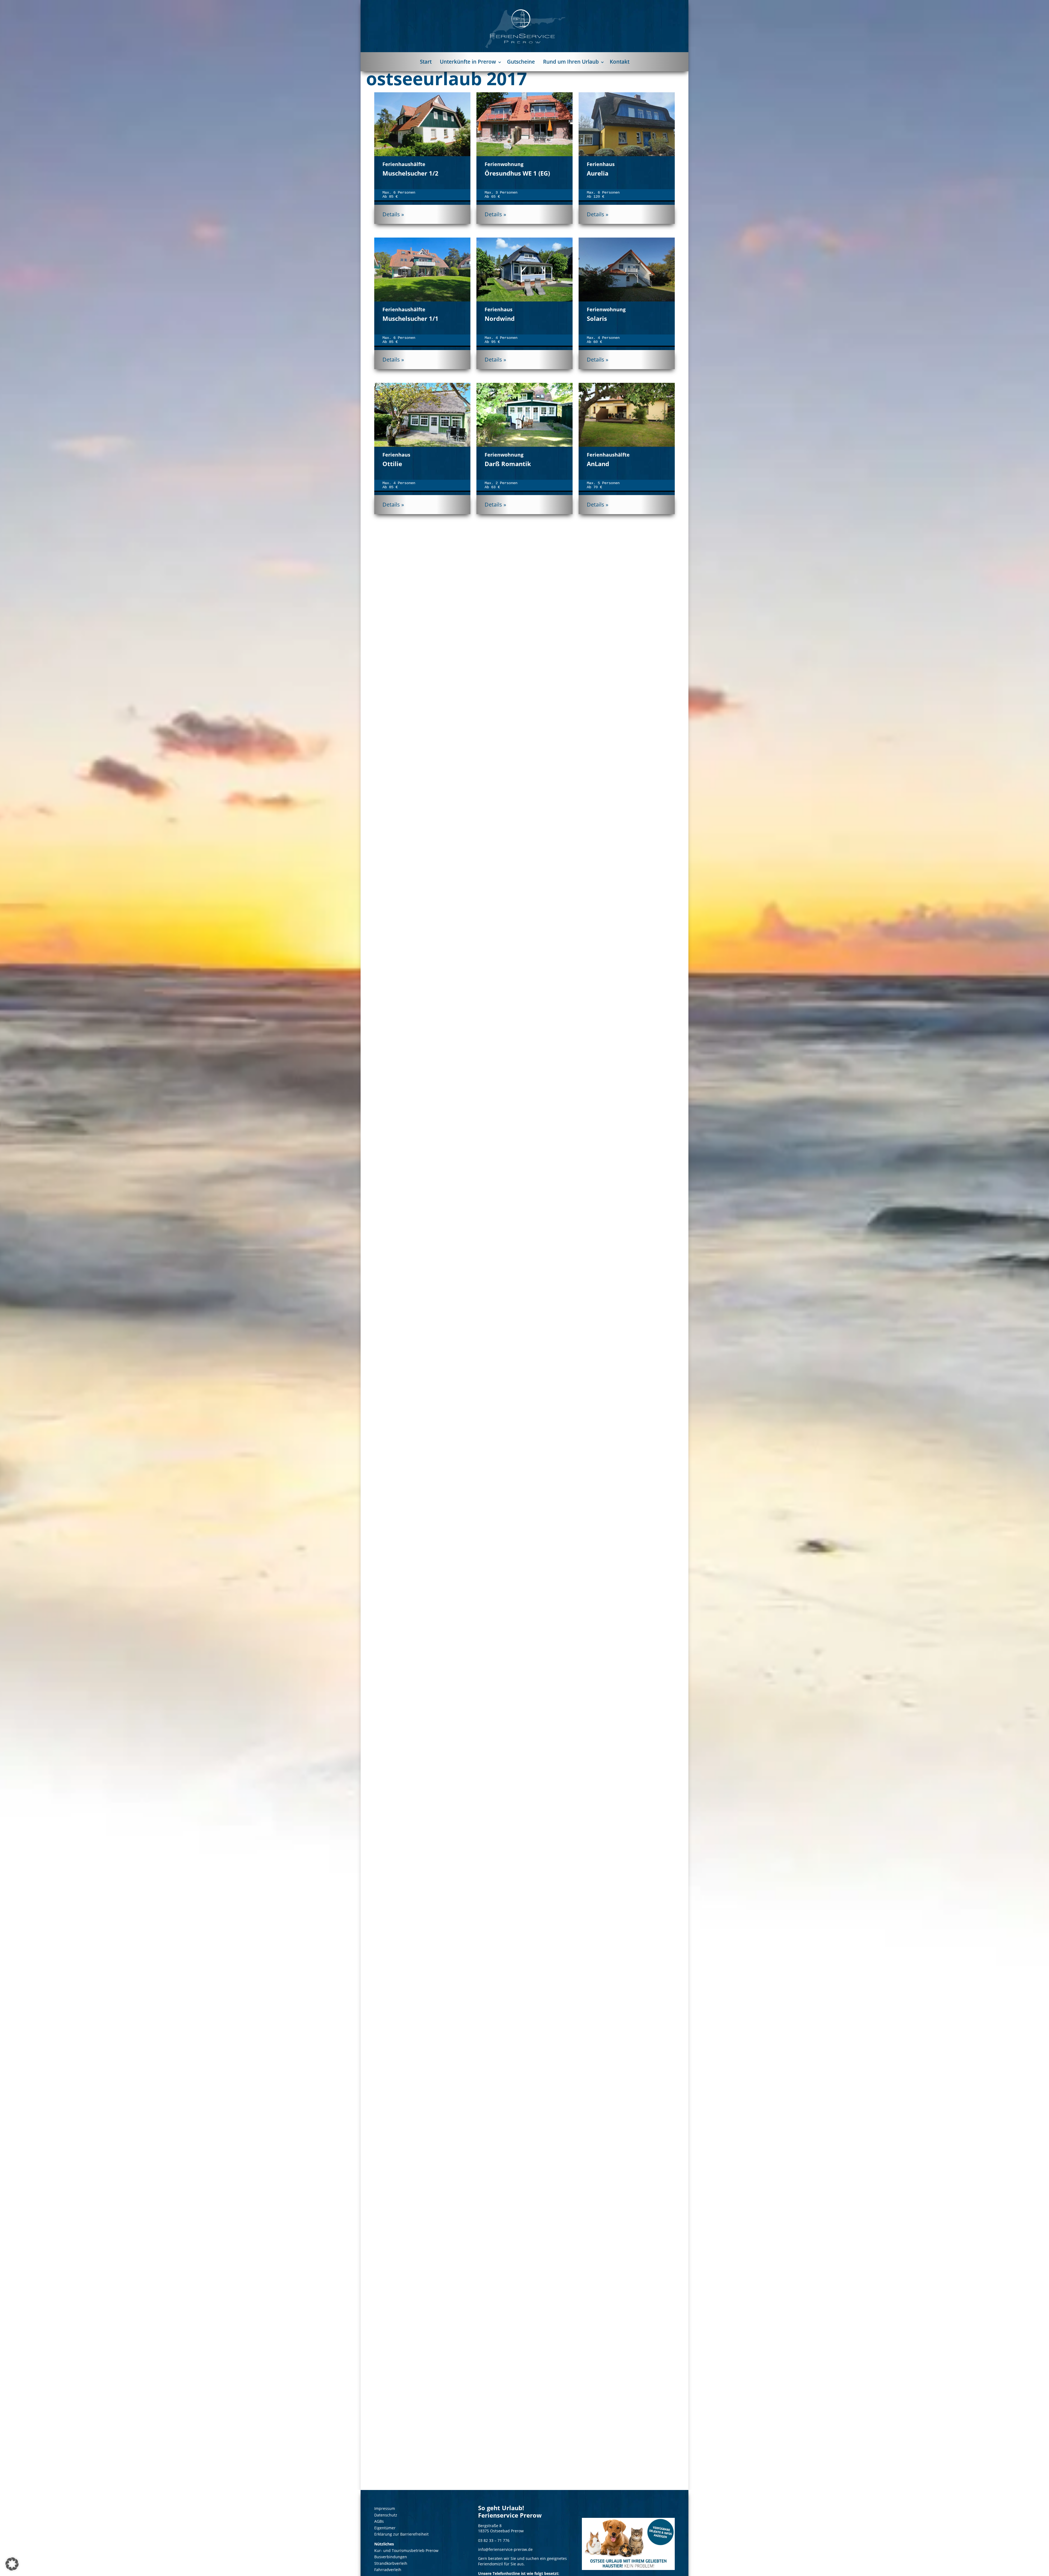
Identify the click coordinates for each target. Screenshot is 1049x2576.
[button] (12, 2564)
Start (426, 62)
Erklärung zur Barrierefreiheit (401, 2534)
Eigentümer (385, 2528)
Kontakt (620, 62)
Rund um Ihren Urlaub (571, 62)
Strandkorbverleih (391, 2563)
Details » (393, 214)
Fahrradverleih (388, 2570)
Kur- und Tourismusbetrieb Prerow (406, 2550)
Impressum (385, 2508)
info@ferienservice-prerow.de (505, 2550)
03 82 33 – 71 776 (494, 2540)
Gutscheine (521, 62)
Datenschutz (386, 2515)
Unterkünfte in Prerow (468, 62)
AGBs (379, 2521)
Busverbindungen (391, 2557)
